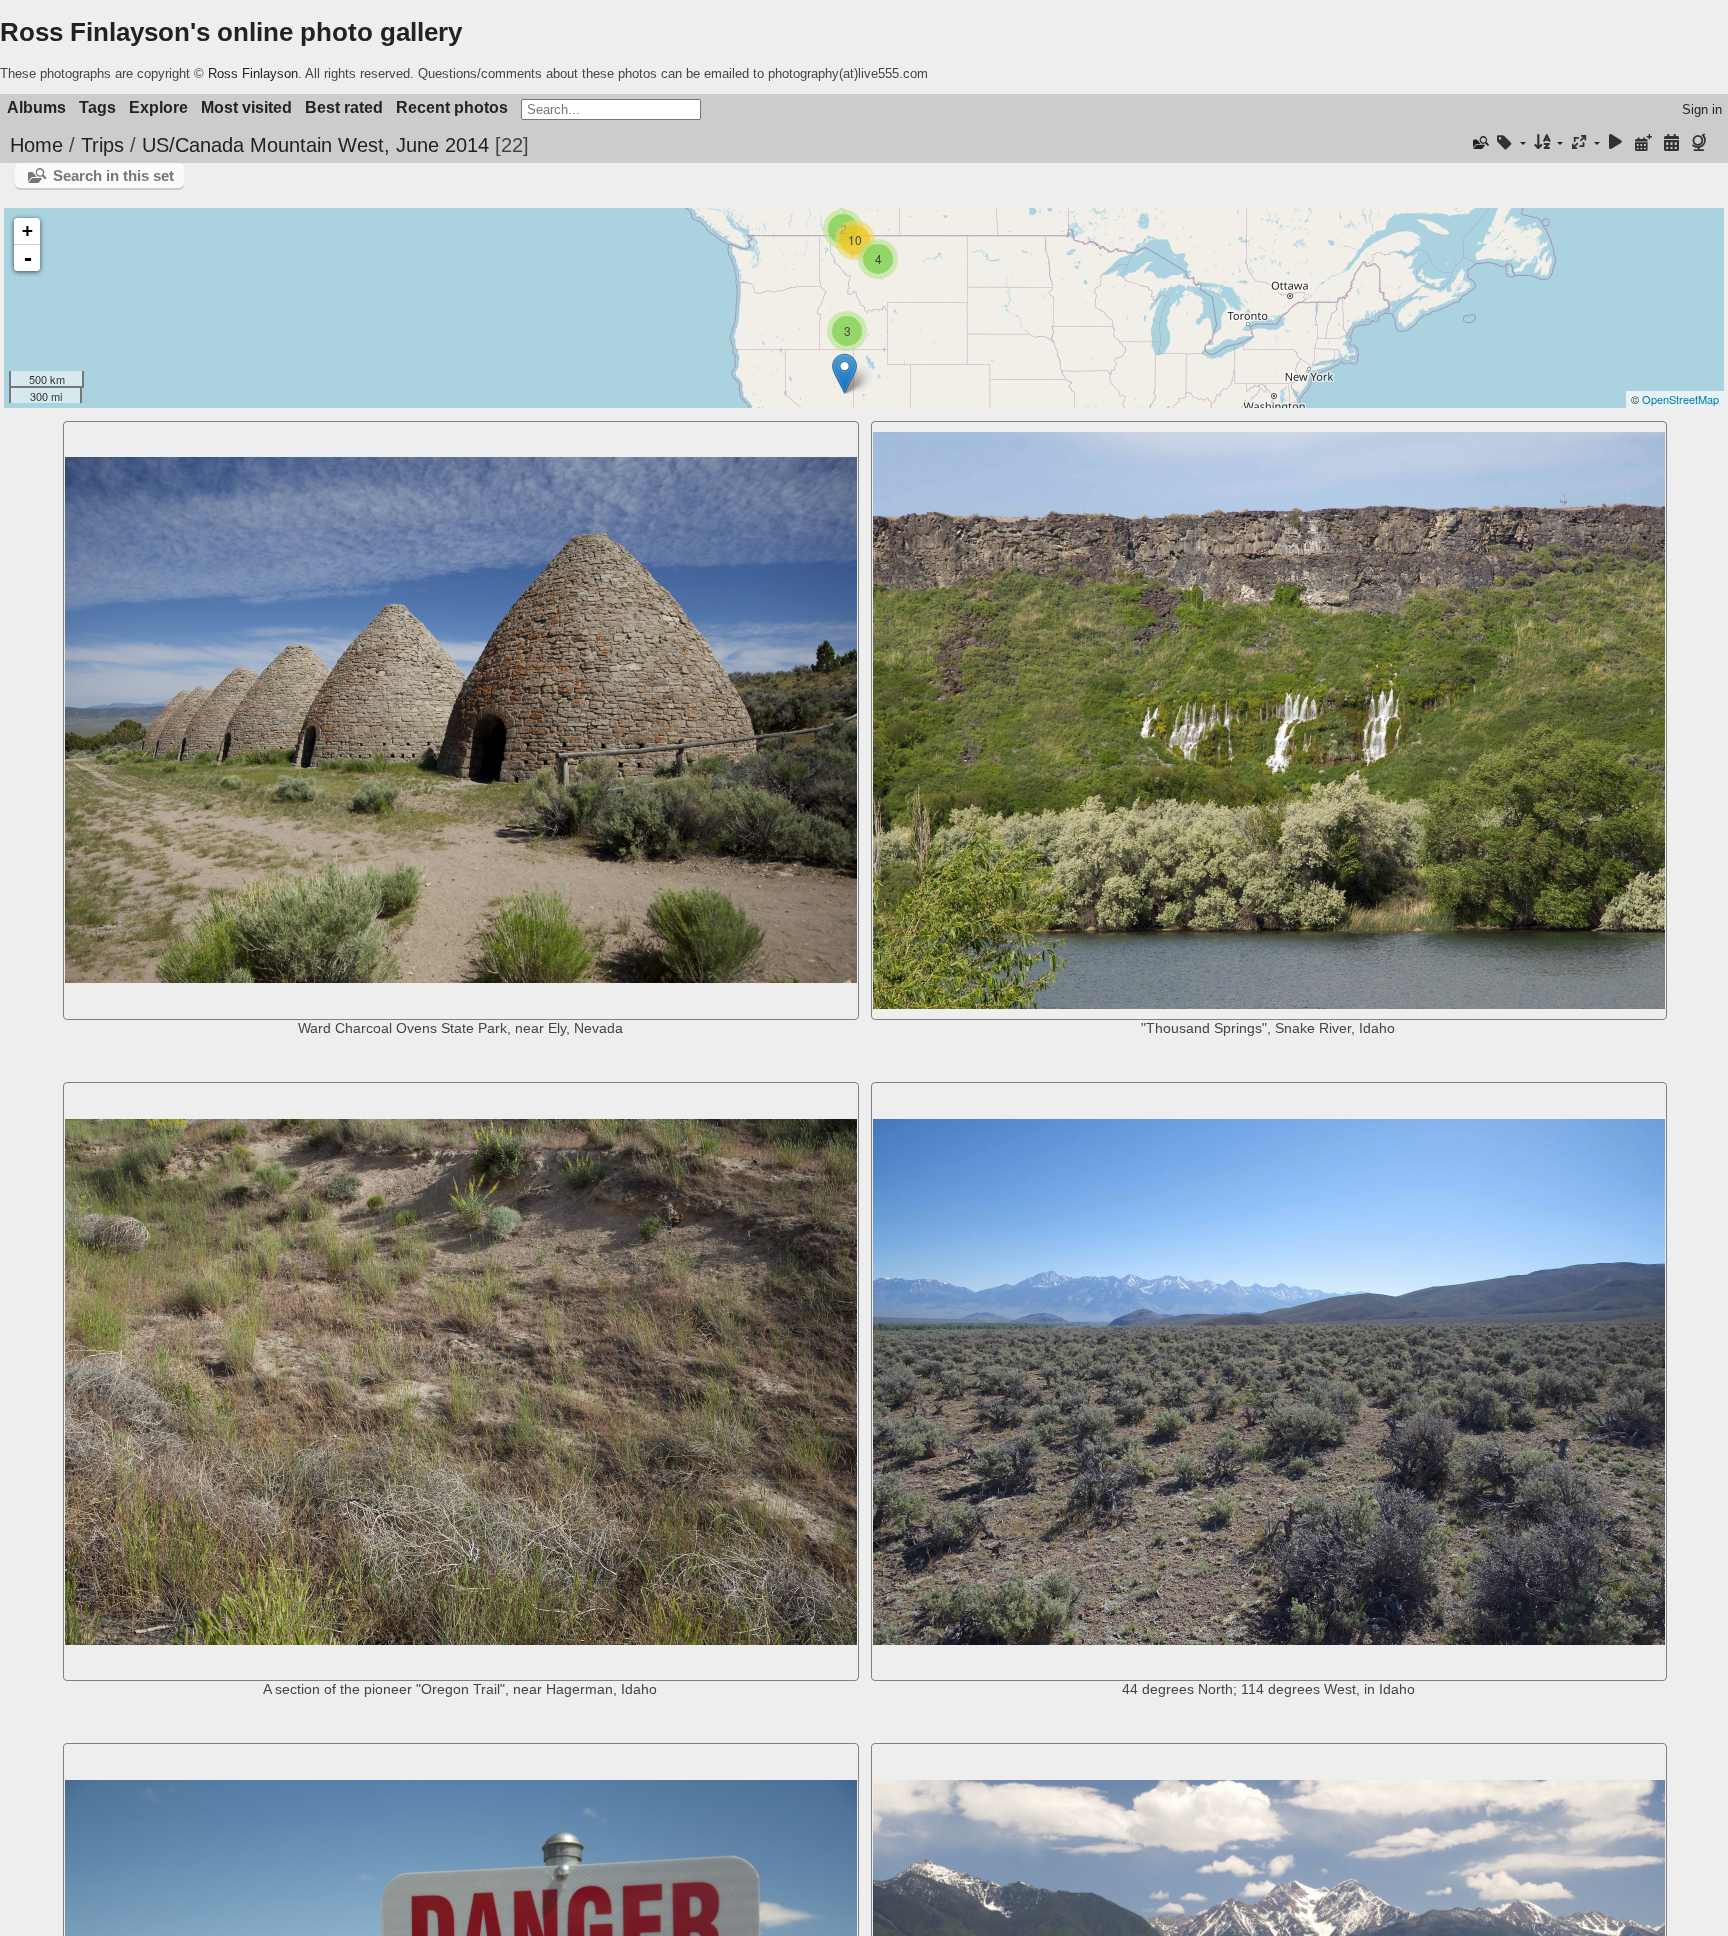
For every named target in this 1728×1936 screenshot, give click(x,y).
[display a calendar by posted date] (1644, 143)
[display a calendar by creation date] (1671, 143)
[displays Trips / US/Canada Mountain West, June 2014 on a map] (1701, 143)
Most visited (246, 107)
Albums (36, 107)
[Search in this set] (1479, 143)
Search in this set (113, 175)
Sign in (1702, 109)
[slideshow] (1616, 143)
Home (36, 145)
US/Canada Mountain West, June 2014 (315, 145)
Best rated (344, 107)
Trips (102, 145)
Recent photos (452, 107)
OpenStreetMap (1680, 399)
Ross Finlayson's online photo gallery (231, 32)
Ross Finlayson (253, 73)
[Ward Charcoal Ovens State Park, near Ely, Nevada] (844, 373)
